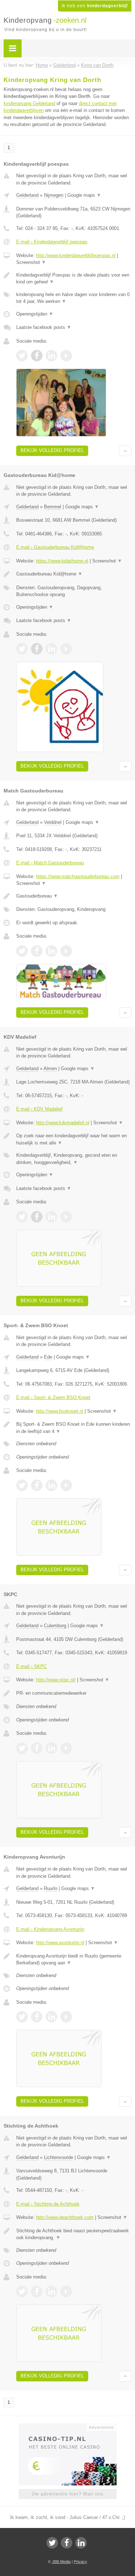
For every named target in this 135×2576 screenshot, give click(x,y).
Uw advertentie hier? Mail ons (68, 2494)
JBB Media (61, 2562)
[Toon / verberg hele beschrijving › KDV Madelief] (74, 1139)
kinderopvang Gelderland (29, 103)
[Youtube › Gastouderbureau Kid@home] (66, 649)
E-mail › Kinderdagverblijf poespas (52, 242)
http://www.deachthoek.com (65, 2217)
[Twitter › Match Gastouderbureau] (22, 951)
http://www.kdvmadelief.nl (63, 1123)
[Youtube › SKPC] (66, 1748)
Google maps (84, 195)
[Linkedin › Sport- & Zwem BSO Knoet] (51, 1485)
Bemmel (53, 507)
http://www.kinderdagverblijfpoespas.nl (76, 255)
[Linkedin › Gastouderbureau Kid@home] (51, 649)
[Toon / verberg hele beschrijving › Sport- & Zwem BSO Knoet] (74, 1428)
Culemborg (55, 1626)
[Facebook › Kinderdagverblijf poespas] (37, 356)
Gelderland (27, 195)
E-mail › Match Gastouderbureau (50, 863)
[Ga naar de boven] (125, 451)
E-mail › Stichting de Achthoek (48, 2204)
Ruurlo (51, 1888)
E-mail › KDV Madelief (39, 1109)
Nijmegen (54, 195)
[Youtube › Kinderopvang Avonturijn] (66, 2017)
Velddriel (53, 822)
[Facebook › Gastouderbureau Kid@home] (37, 649)
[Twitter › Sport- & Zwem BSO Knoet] (22, 1485)
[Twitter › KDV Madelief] (22, 1217)
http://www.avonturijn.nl (60, 1943)
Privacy (80, 2562)
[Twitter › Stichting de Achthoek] (22, 2292)
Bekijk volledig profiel (52, 450)
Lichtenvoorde (58, 2157)
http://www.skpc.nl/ (56, 1680)
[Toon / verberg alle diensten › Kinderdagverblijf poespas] (74, 298)
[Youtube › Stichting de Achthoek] (66, 2292)
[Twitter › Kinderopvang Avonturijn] (22, 2017)
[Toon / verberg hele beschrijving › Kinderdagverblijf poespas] (74, 279)
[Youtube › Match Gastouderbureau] (66, 951)
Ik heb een (95, 6)
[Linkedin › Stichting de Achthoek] (51, 2292)
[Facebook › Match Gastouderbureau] (37, 951)
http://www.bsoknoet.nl (60, 1411)
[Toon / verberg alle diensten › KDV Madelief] (74, 1159)
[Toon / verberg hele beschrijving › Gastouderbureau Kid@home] (74, 574)
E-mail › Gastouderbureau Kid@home (55, 547)
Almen (50, 1068)
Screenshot (31, 262)
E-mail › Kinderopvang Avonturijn (50, 1929)
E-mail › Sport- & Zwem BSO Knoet (53, 1397)
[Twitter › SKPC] (22, 1748)
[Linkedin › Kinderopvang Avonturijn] (51, 2017)
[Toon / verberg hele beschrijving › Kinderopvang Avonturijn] (74, 1960)
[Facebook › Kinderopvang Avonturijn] (37, 2017)
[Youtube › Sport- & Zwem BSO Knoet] (66, 1485)
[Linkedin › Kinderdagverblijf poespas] (51, 356)
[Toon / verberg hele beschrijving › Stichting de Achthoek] (74, 2234)
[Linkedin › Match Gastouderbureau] (51, 951)
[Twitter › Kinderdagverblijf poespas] (22, 356)
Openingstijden (35, 314)
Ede (48, 1357)
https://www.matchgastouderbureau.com (78, 876)
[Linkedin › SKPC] (51, 1748)
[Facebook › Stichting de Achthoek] (37, 2292)
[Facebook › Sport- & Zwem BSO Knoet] (37, 1485)
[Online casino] (68, 2427)
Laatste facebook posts (44, 327)
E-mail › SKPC (31, 1666)
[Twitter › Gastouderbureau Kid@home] (22, 649)
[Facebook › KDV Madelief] (37, 1217)
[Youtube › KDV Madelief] (66, 1217)
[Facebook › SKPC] (37, 1748)
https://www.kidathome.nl (62, 561)
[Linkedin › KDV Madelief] (51, 1217)
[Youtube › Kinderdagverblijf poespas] (66, 356)
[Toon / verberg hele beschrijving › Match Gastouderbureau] (74, 896)
